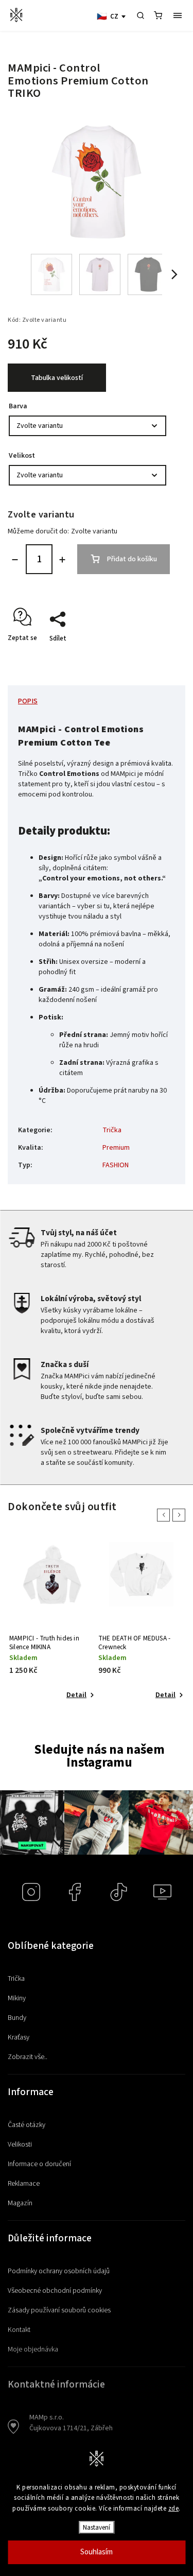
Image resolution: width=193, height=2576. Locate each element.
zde (174, 2509)
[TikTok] (119, 1892)
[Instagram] (31, 1892)
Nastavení (97, 2527)
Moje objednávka (33, 2349)
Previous (165, 1515)
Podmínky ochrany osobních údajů (59, 2271)
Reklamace (24, 2184)
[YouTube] (162, 1892)
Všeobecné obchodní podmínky (55, 2291)
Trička (112, 1130)
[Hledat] (141, 15)
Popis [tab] (28, 701)
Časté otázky (27, 2125)
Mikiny (17, 1998)
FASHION (116, 1165)
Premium (116, 1148)
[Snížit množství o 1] (15, 560)
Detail (76, 1695)
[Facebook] (75, 1892)
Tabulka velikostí (57, 378)
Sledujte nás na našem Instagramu (99, 1756)
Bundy (17, 2018)
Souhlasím (97, 2552)
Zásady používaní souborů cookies (59, 2310)
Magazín (20, 2203)
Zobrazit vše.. (28, 2057)
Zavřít (155, 656)
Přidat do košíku (132, 559)
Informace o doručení (39, 2164)
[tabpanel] (52, 1622)
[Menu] (178, 15)
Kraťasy (19, 2037)
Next (181, 1515)
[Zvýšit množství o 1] (62, 560)
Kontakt (19, 2330)
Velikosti (20, 2145)
